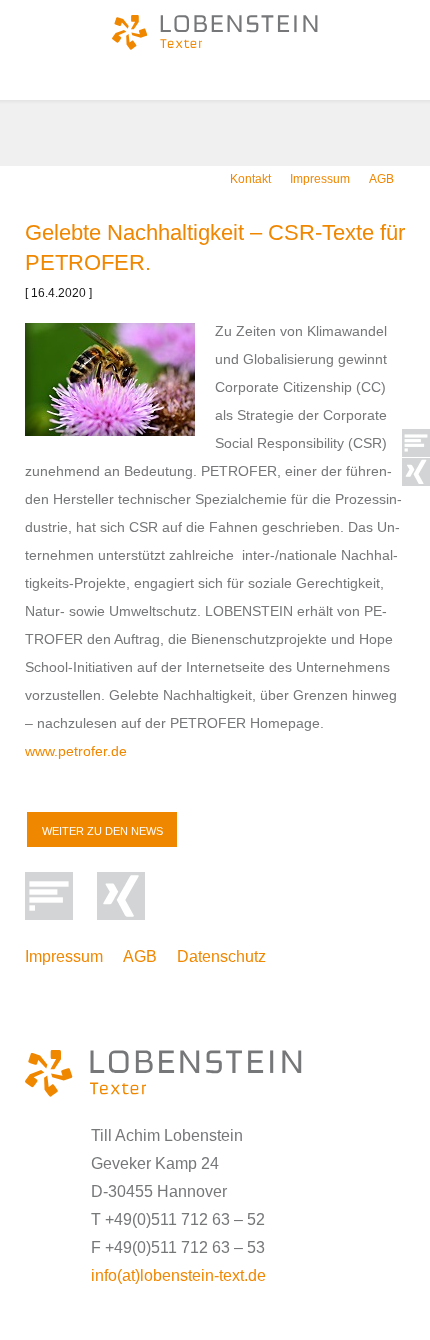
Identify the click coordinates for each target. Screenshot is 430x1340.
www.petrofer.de (76, 751)
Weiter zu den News (102, 831)
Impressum (320, 179)
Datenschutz (221, 956)
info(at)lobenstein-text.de (178, 1275)
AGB (381, 179)
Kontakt (250, 179)
